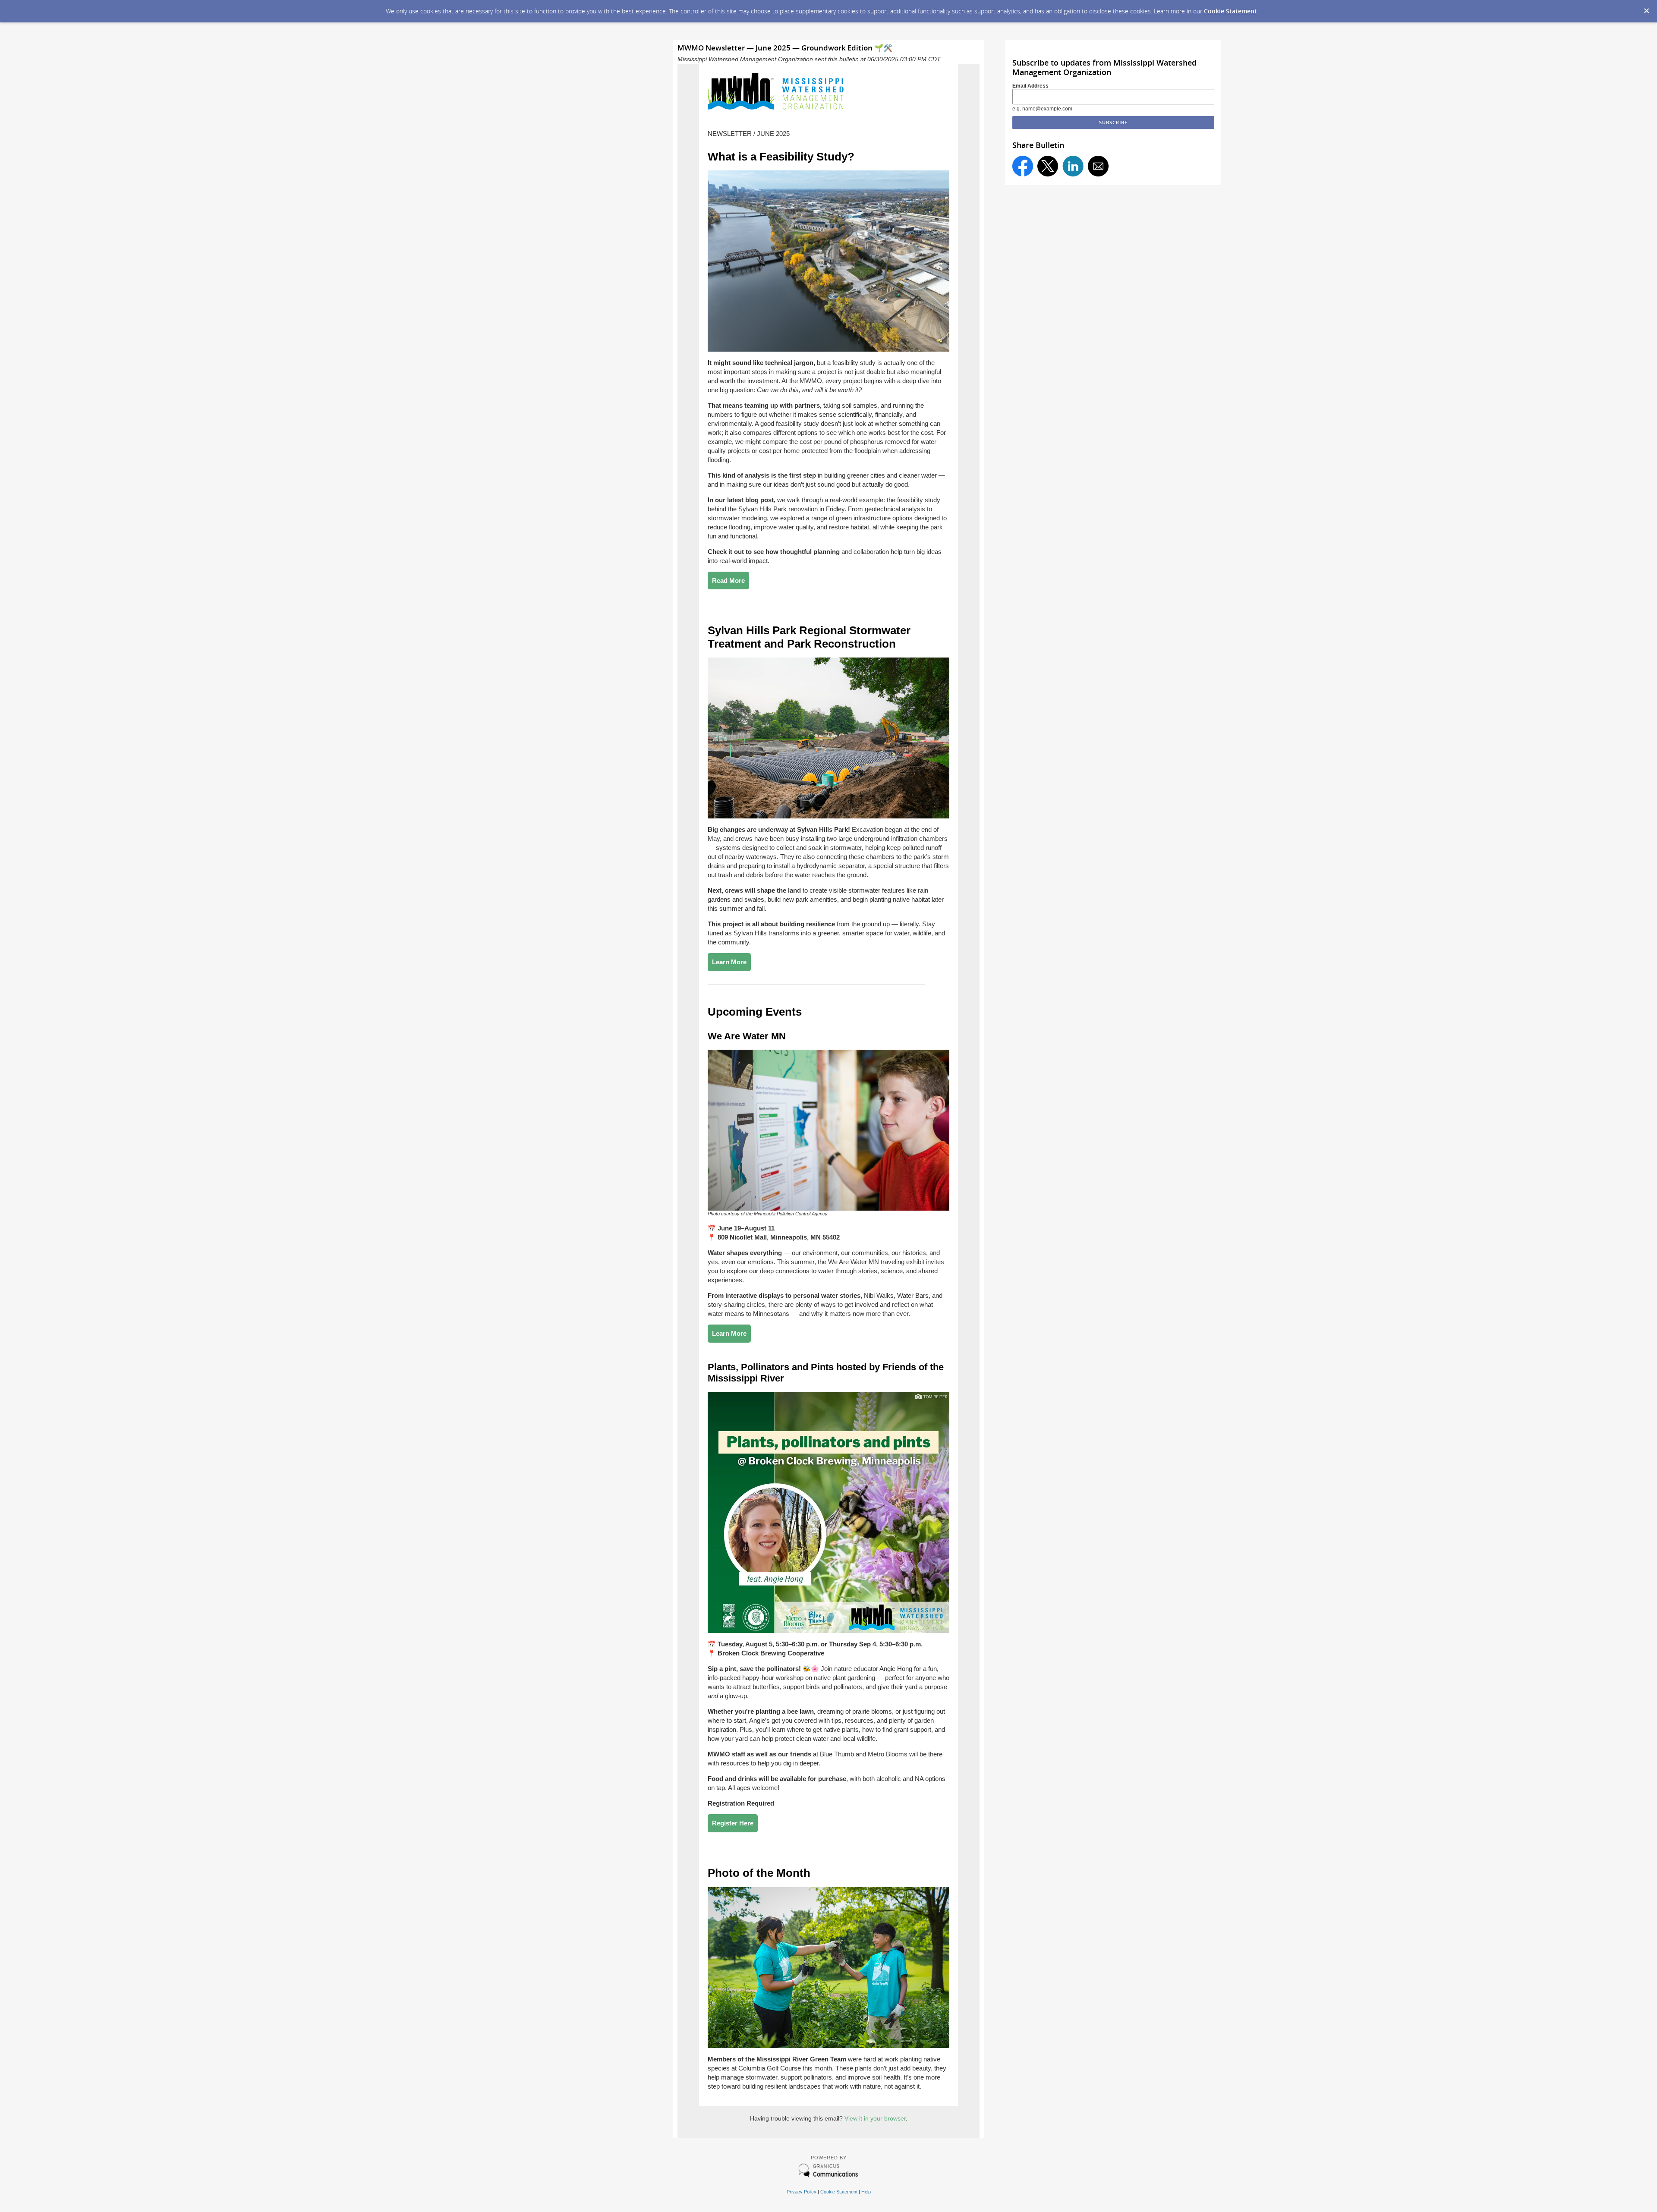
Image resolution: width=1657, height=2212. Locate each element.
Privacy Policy (802, 2192)
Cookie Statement (1230, 11)
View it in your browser (875, 2118)
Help (866, 2192)
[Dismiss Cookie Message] (1646, 8)
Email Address (1030, 86)
